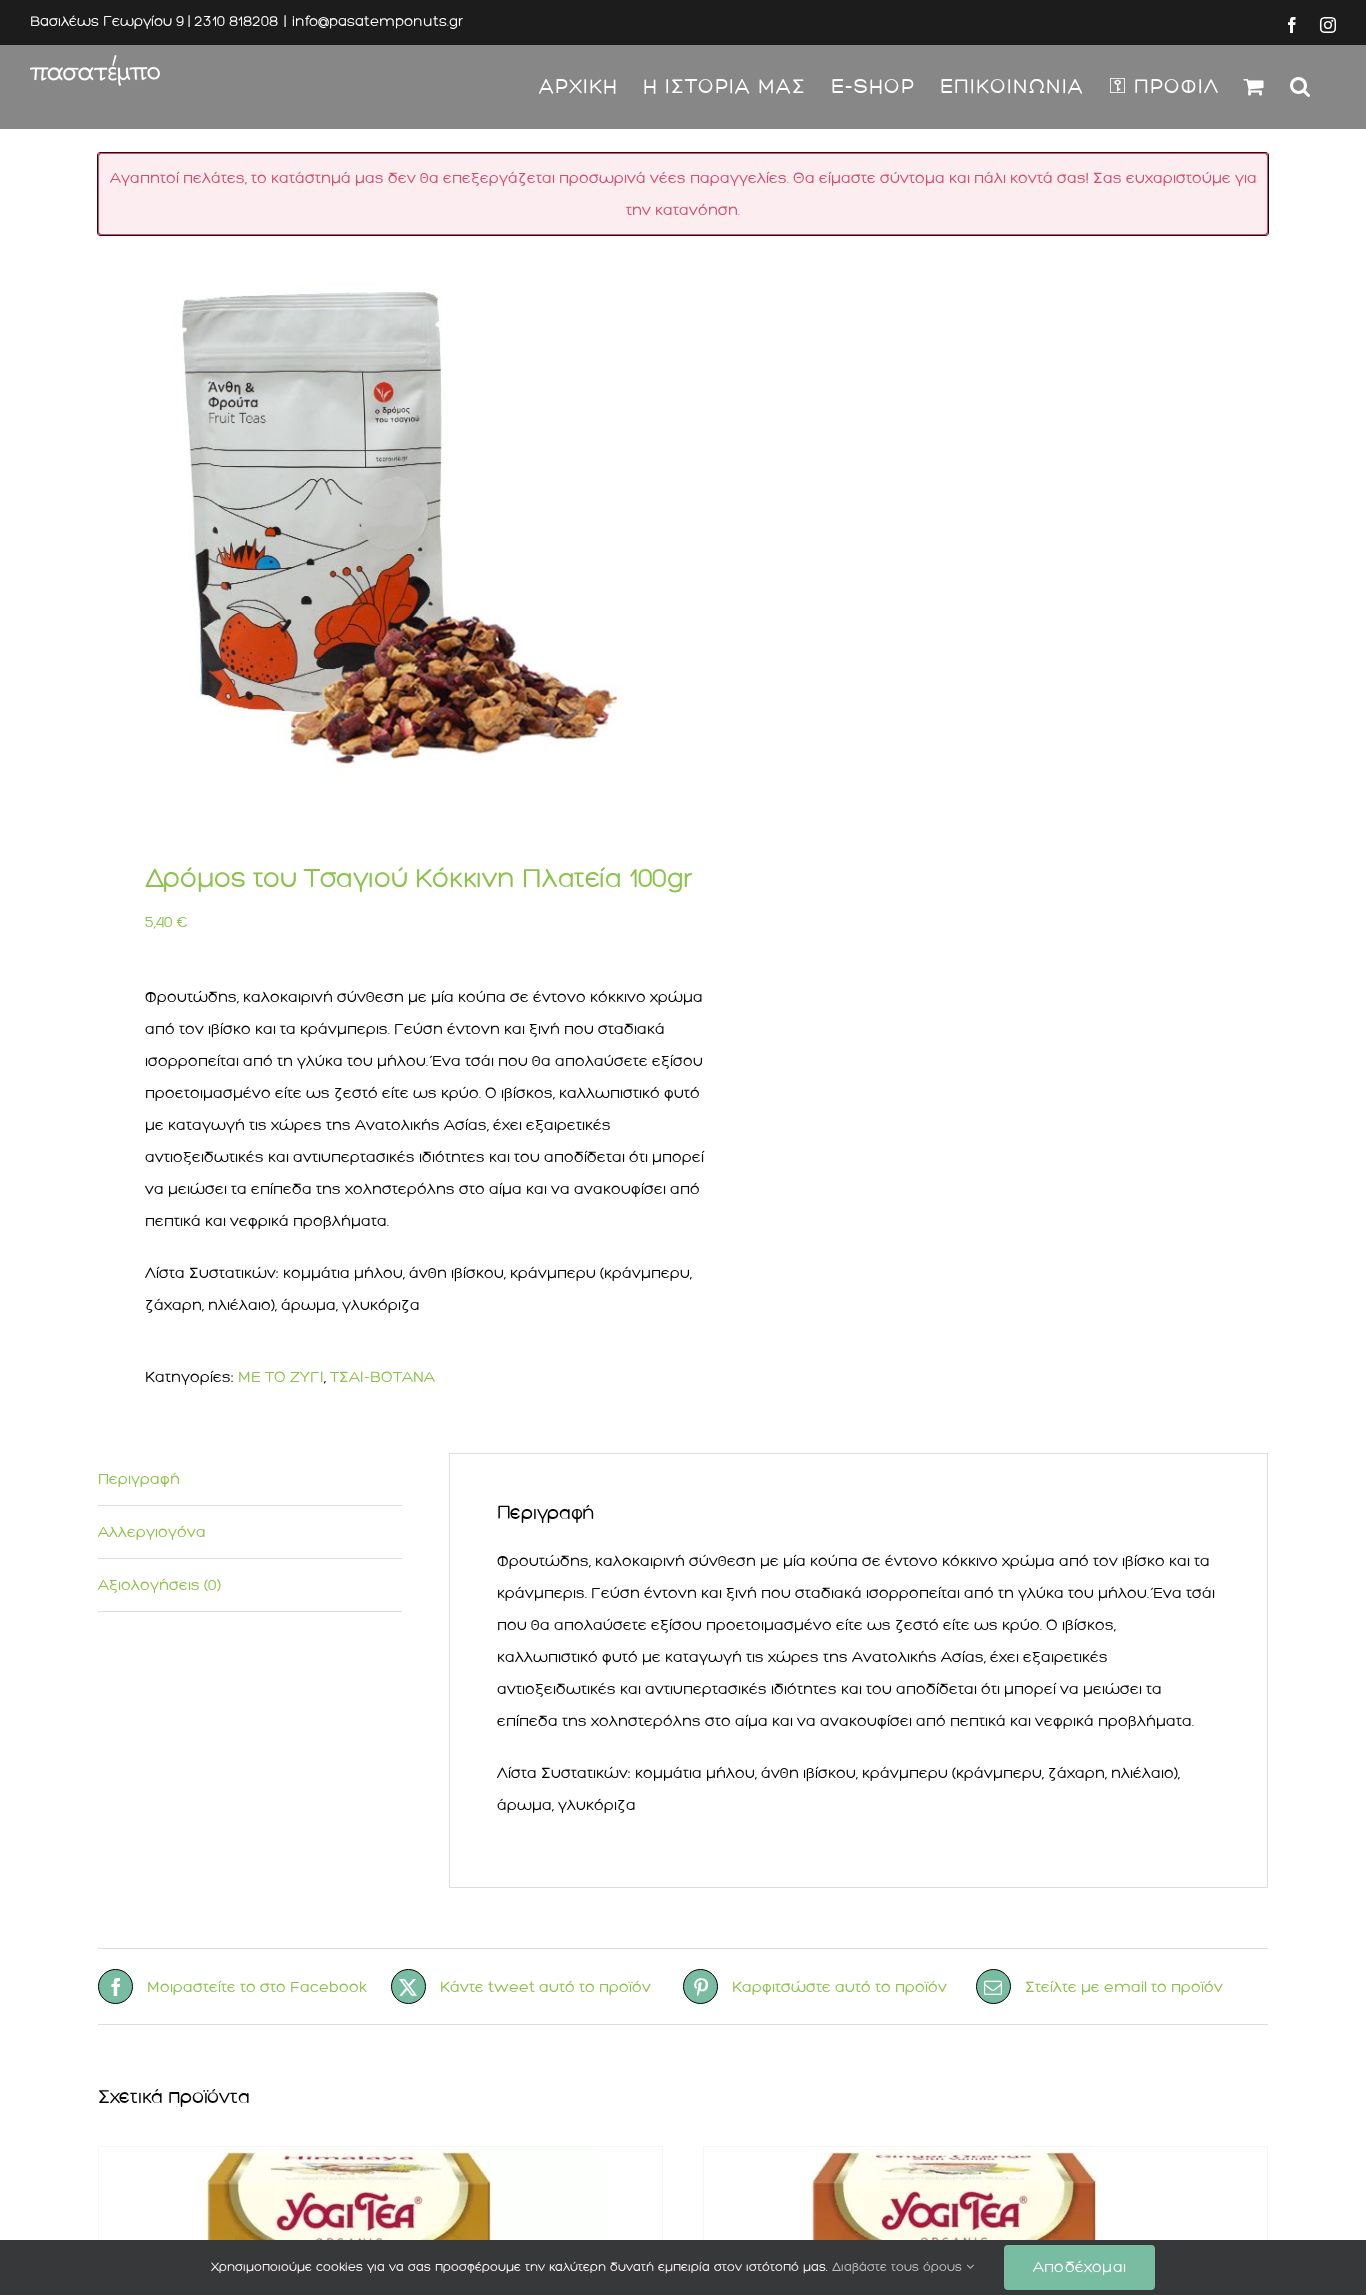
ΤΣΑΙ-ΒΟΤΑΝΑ (382, 1377)
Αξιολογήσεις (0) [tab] (159, 1585)
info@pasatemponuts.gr (377, 21)
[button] (1300, 86)
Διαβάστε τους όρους (899, 2267)
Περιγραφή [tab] (139, 1479)
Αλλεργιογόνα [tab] (152, 1532)
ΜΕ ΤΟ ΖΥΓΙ (281, 1377)
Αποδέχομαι (1079, 2267)
